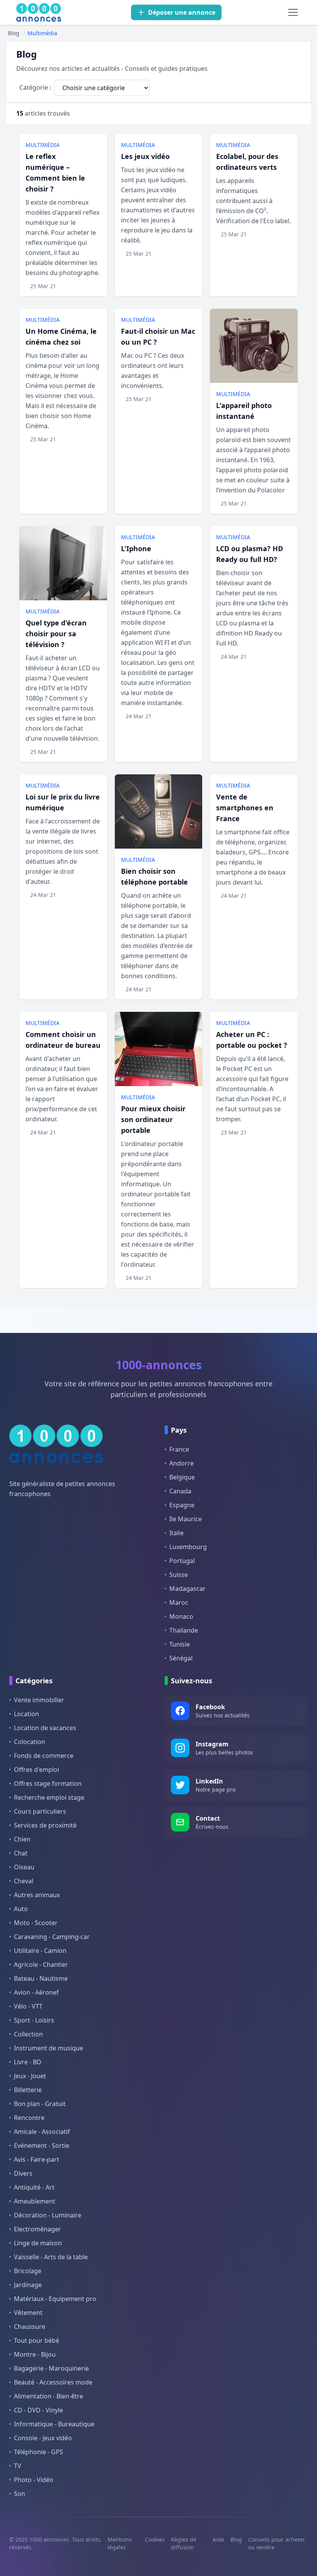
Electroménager (37, 2229)
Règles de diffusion (184, 2543)
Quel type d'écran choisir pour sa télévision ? (56, 634)
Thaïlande (184, 1630)
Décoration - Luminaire (48, 2215)
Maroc (179, 1602)
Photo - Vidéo (34, 2480)
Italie (176, 1533)
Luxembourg (188, 1547)
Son (20, 2494)
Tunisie (180, 1644)
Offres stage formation (48, 1783)
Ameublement (35, 2201)
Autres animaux (37, 1895)
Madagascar (187, 1589)
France (179, 1449)
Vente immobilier (39, 1700)
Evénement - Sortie (42, 2146)
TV (18, 2466)
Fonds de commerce (44, 1756)
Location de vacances (45, 1728)
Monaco (181, 1616)
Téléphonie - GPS (38, 2452)
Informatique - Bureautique (54, 2424)
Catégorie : (35, 87)
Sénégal (181, 1658)
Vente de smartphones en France (245, 808)
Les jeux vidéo (145, 156)
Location (26, 1714)
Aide (218, 2539)
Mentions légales (120, 2543)
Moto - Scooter (36, 1923)
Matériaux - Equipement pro (55, 2299)
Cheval (24, 1881)
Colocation (30, 1742)
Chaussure (30, 2327)
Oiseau (24, 1867)
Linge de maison (38, 2243)
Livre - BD (28, 2062)
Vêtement (28, 2313)
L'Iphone (136, 548)
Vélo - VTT (28, 2006)
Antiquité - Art (34, 2187)
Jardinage (28, 2285)
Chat (21, 1853)
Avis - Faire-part (37, 2159)
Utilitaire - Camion (40, 1951)
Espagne (182, 1505)
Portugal (182, 1561)
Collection (28, 2034)
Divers (23, 2173)
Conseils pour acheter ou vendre (277, 2543)
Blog (236, 2539)
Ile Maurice (186, 1519)
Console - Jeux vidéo (43, 2438)
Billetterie (28, 2090)
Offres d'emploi (37, 1770)
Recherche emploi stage (49, 1797)
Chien (22, 1839)
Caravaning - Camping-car (52, 1937)
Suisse (179, 1575)
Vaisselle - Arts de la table (51, 2257)
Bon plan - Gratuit (40, 2104)
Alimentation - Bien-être (49, 2396)
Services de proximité (45, 1825)
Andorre (182, 1463)
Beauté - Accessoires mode (53, 2382)
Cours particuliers (40, 1811)
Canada (180, 1491)
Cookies (155, 2539)
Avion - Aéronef (36, 1992)
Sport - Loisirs (34, 2020)
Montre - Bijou (35, 2354)
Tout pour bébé (37, 2340)
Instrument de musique (49, 2048)
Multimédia (43, 145)
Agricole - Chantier (41, 1964)
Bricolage (28, 2271)
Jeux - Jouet (30, 2076)
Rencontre (29, 2118)
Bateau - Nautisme (41, 1978)
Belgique (182, 1477)
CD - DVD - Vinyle (38, 2410)
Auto (21, 1909)
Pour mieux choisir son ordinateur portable (153, 1119)
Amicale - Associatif (42, 2132)
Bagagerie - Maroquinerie (51, 2368)
